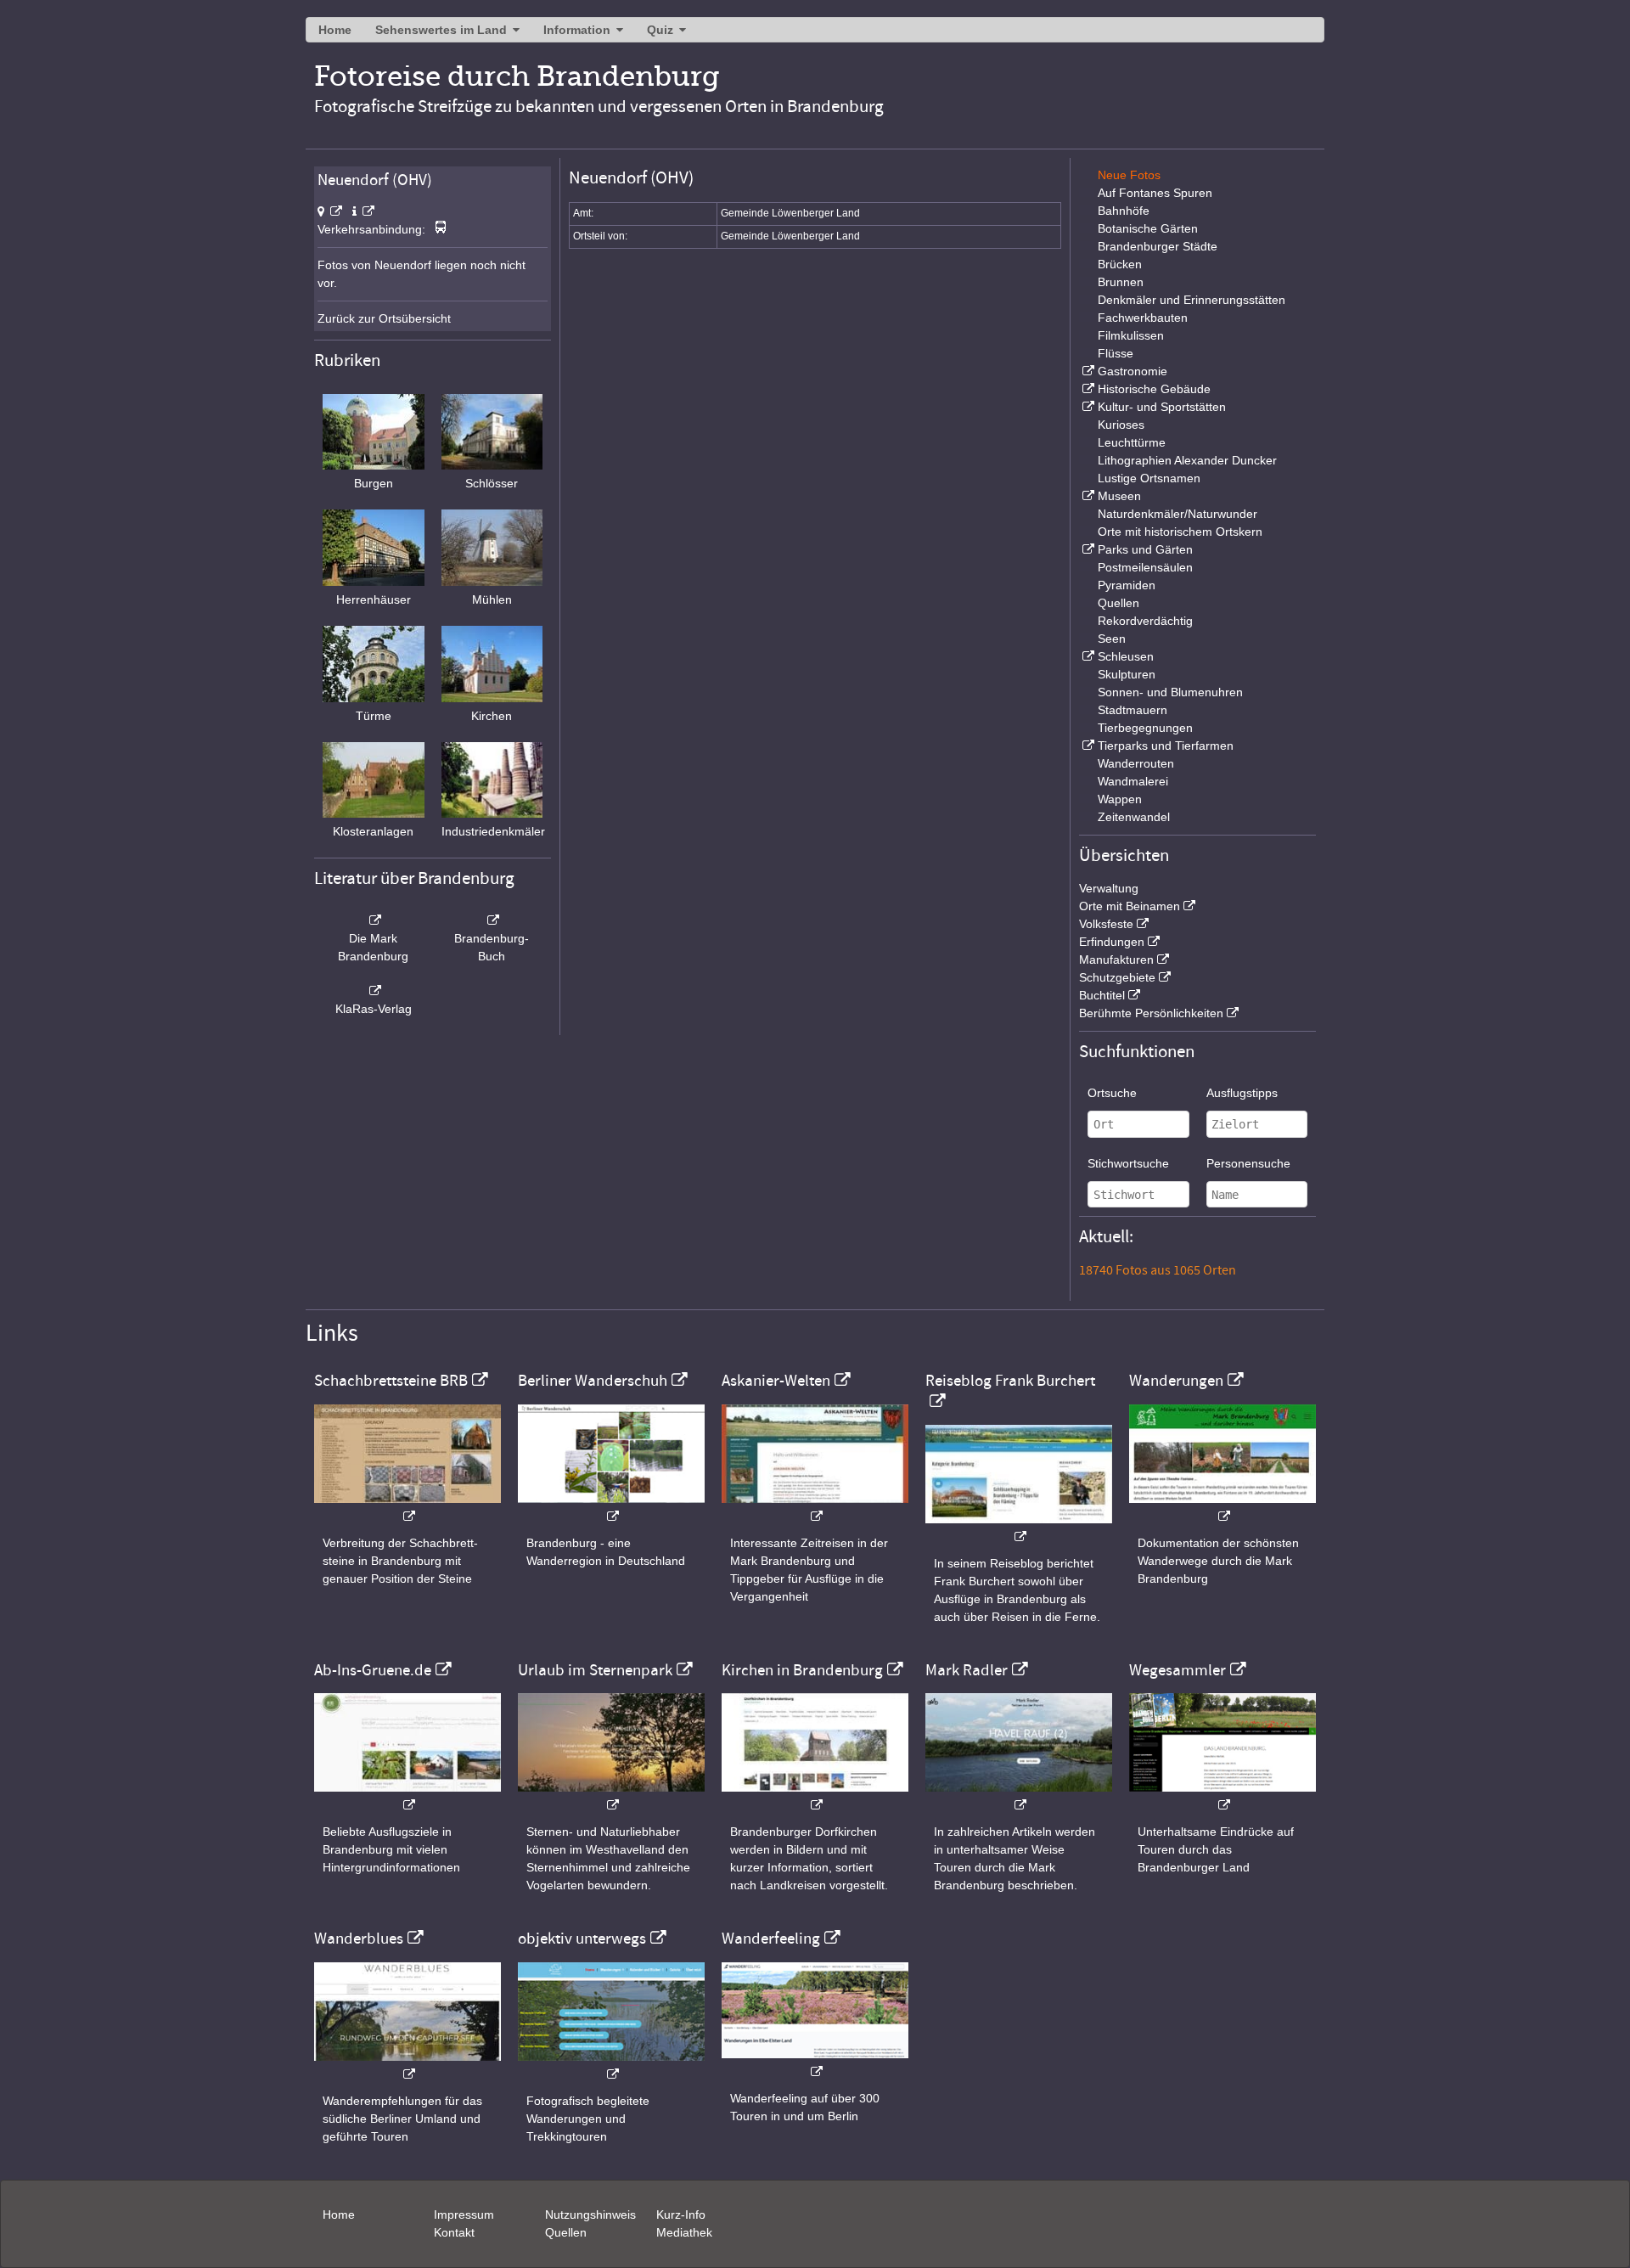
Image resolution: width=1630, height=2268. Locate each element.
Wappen (1120, 799)
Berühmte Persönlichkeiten (1151, 1013)
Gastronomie (1133, 371)
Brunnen (1121, 282)
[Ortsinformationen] (363, 211)
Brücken (1120, 264)
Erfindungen (1112, 942)
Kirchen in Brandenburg (802, 1670)
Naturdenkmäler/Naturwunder (1178, 514)
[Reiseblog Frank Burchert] (1019, 1528)
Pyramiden (1127, 585)
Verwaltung (1109, 888)
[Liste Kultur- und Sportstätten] (1087, 407)
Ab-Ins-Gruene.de (373, 1670)
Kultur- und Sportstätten (1162, 407)
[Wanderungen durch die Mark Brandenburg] (1222, 1508)
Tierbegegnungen (1145, 728)
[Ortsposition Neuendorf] (330, 211)
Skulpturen (1127, 674)
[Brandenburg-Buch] (492, 920)
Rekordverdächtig (1145, 621)
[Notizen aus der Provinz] (1019, 1796)
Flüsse (1116, 353)
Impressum (464, 2215)
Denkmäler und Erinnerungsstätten (1192, 300)
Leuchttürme (1132, 442)
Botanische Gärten (1148, 228)
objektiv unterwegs (582, 1939)
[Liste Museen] (1087, 496)
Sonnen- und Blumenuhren (1170, 692)
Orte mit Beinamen (1130, 906)
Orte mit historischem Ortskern (1180, 532)
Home (335, 30)
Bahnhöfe (1124, 211)
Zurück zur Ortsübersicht (384, 318)
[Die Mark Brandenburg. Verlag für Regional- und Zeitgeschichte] (374, 920)
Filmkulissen (1131, 335)
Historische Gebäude (1154, 389)
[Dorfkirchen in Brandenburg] (815, 1796)
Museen (1119, 496)
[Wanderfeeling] (815, 2063)
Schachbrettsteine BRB (391, 1381)
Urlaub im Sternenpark (595, 1670)
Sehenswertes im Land (441, 30)
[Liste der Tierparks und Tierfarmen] (1087, 746)
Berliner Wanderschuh (593, 1381)
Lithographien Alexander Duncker (1187, 460)
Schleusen (1126, 656)
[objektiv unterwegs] (611, 2065)
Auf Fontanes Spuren (1155, 193)
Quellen (1119, 603)
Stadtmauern (1133, 710)
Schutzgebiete (1117, 977)
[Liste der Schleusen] (1087, 656)
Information (577, 30)
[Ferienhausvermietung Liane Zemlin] (611, 1796)
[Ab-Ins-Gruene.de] (407, 1796)
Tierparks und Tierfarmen (1166, 746)
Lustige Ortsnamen (1149, 478)
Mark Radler (967, 1670)
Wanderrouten (1136, 763)
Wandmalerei (1133, 781)
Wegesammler (1178, 1670)
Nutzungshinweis (590, 2215)
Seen (1112, 639)
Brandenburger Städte (1158, 246)
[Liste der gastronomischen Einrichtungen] (1087, 371)
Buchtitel (1102, 995)
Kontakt (454, 2232)
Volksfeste (1106, 924)
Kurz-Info (681, 2215)
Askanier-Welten (776, 1381)
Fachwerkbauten (1143, 318)
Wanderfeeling (771, 1939)
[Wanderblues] (407, 2065)
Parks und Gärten (1145, 549)
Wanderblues (359, 1939)
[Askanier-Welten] (815, 1508)
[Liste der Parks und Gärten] (1087, 549)
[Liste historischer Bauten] (1087, 389)
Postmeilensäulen (1145, 567)
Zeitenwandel (1134, 817)
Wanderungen (1176, 1381)
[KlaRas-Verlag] (374, 991)
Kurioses (1121, 425)
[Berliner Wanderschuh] (611, 1508)
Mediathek (684, 2232)
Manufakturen (1116, 960)
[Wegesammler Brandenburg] (1222, 1796)
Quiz (660, 30)
